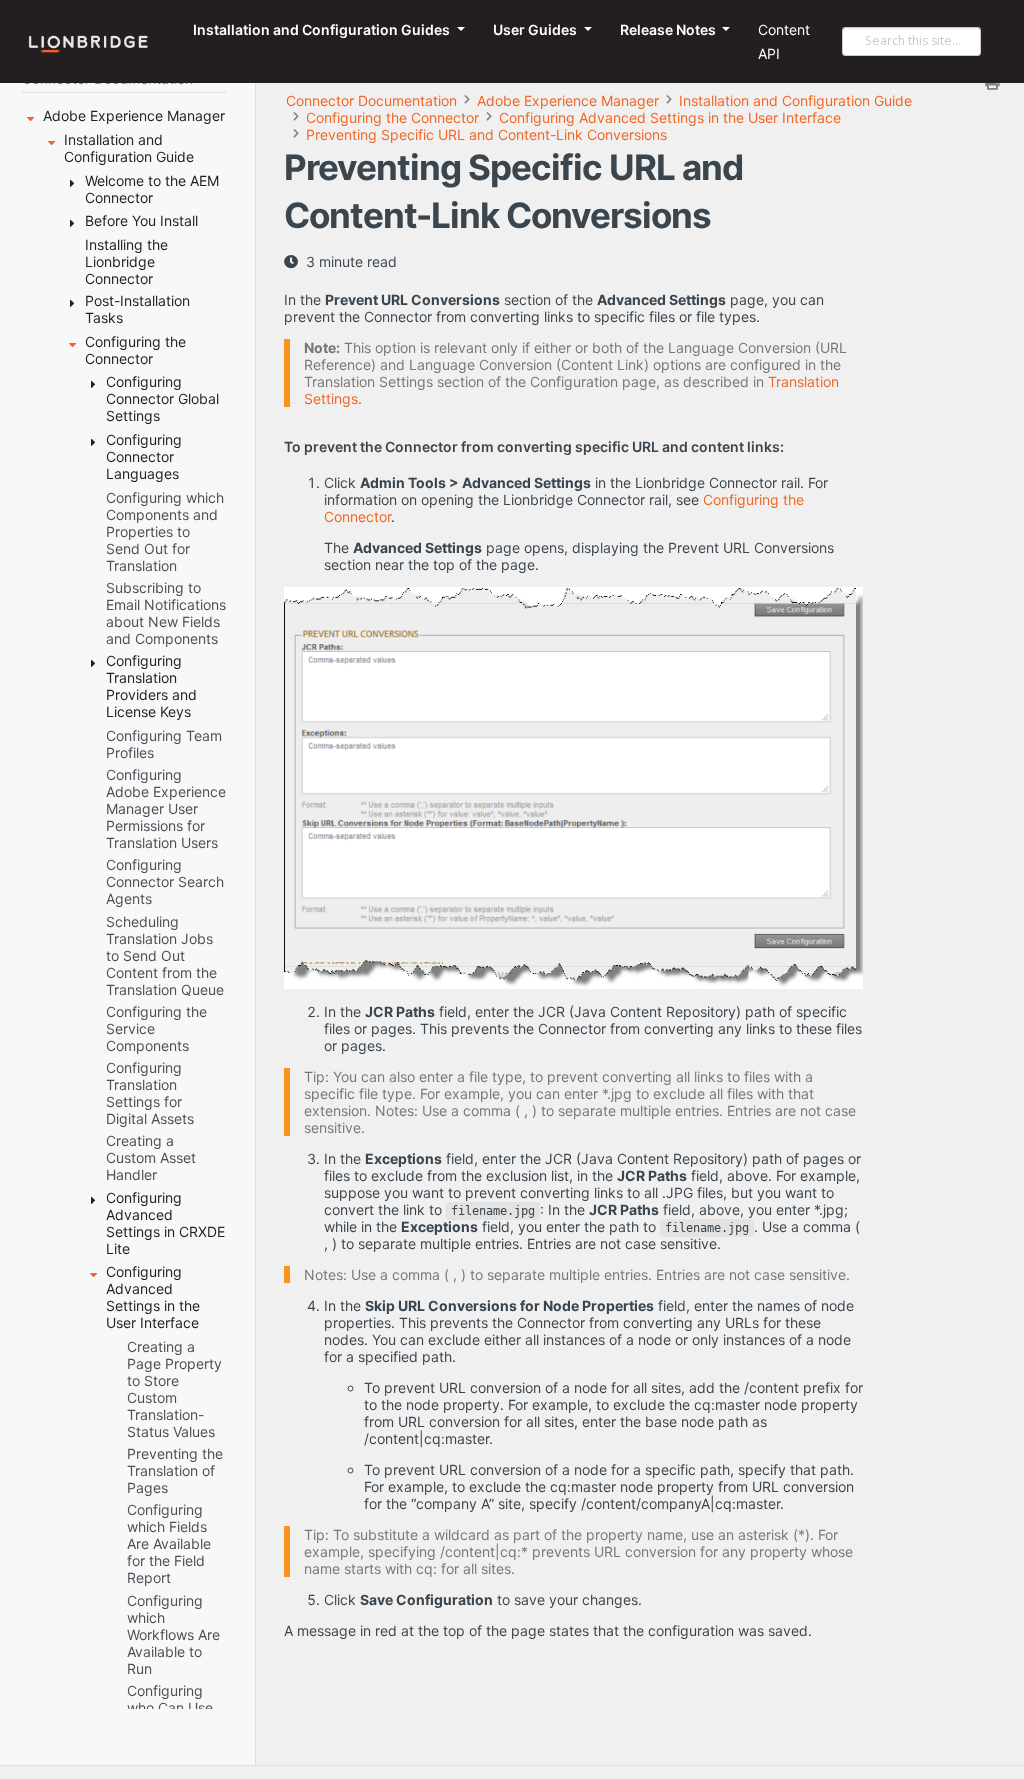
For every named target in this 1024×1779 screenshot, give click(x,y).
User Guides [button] (536, 29)
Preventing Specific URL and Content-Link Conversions (486, 134)
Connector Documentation (371, 100)
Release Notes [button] (669, 29)
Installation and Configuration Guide (795, 100)
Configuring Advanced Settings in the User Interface (670, 117)
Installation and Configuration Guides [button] (323, 29)
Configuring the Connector (392, 117)
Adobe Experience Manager (568, 100)
